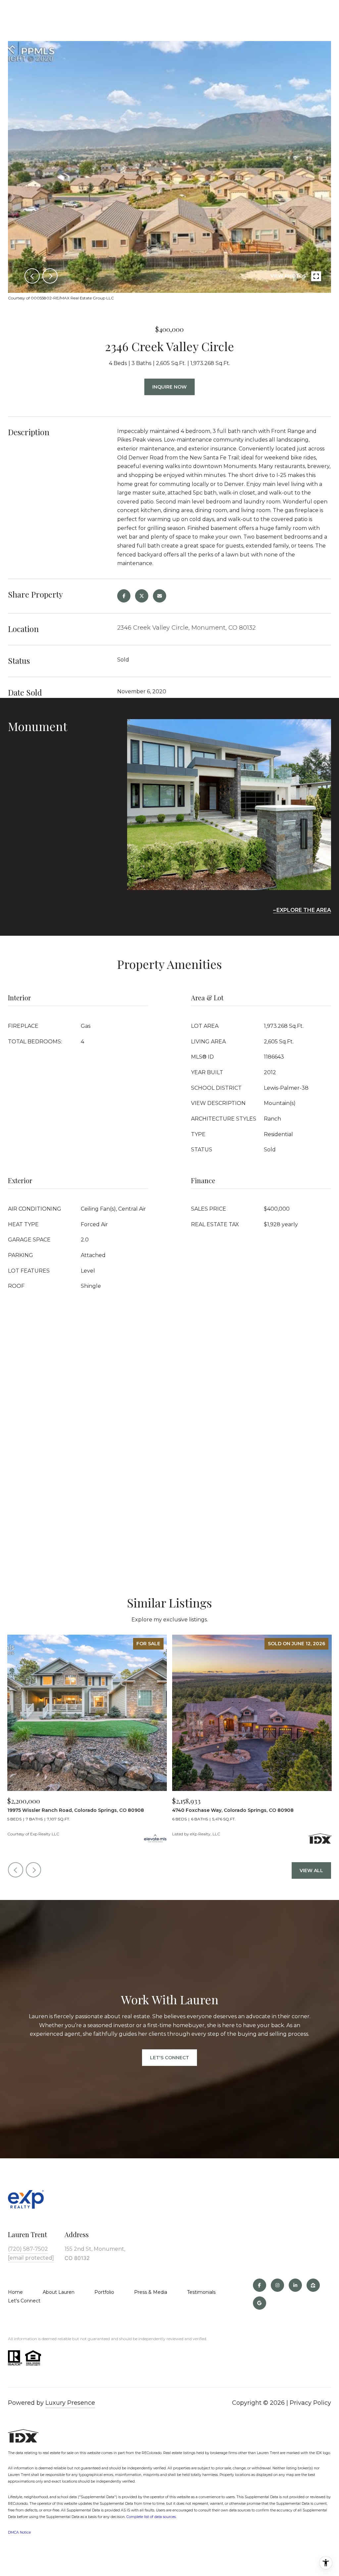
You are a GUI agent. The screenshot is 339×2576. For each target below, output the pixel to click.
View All (311, 1870)
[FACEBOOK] (260, 2285)
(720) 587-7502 (28, 2249)
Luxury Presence (70, 2403)
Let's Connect (24, 2301)
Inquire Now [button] (169, 387)
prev (32, 276)
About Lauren (59, 2292)
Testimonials (201, 2292)
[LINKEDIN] (295, 2285)
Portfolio (104, 2292)
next (50, 276)
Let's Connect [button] (169, 2058)
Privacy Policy (310, 2403)
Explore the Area (304, 910)
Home (15, 2292)
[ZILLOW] (313, 2285)
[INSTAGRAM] (277, 2285)
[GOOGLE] (260, 2303)
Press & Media (151, 2292)
